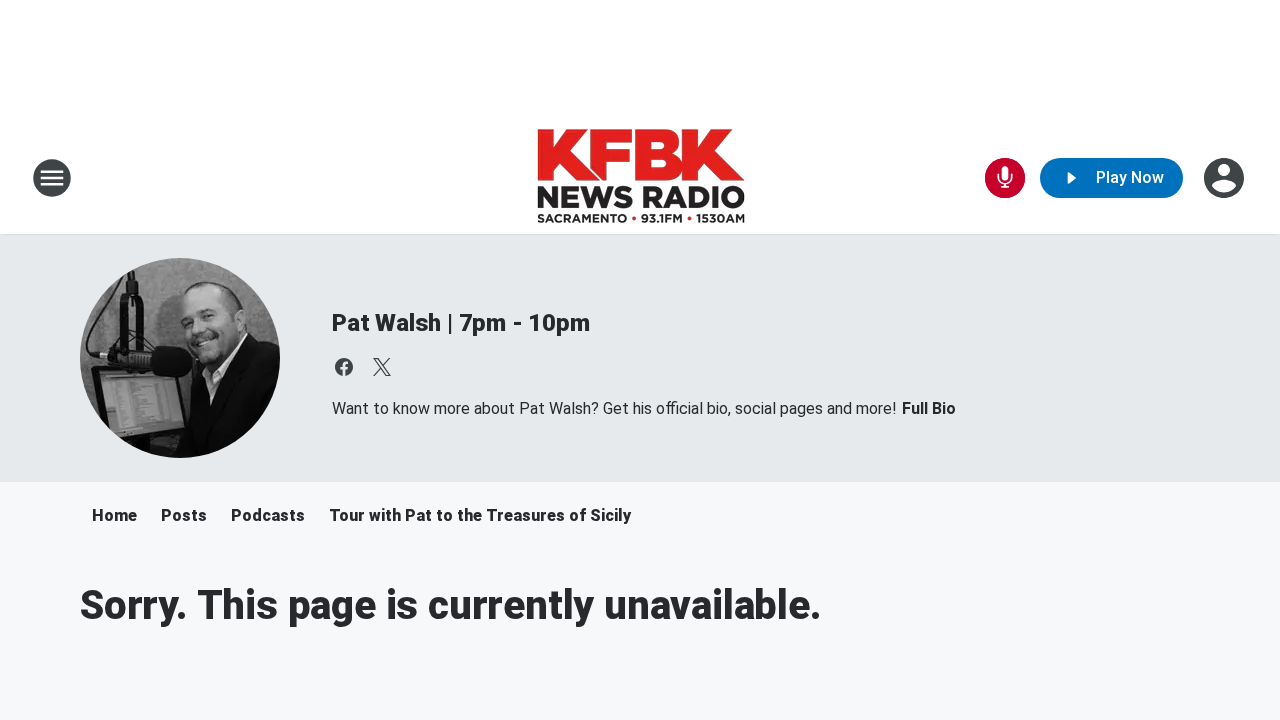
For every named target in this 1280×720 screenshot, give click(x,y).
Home (114, 515)
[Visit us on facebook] (344, 367)
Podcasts (268, 515)
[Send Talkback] (1005, 178)
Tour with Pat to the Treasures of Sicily (480, 515)
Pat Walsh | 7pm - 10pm (461, 323)
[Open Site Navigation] (52, 178)
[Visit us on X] (382, 367)
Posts (184, 515)
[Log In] (1226, 178)
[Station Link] (640, 178)
